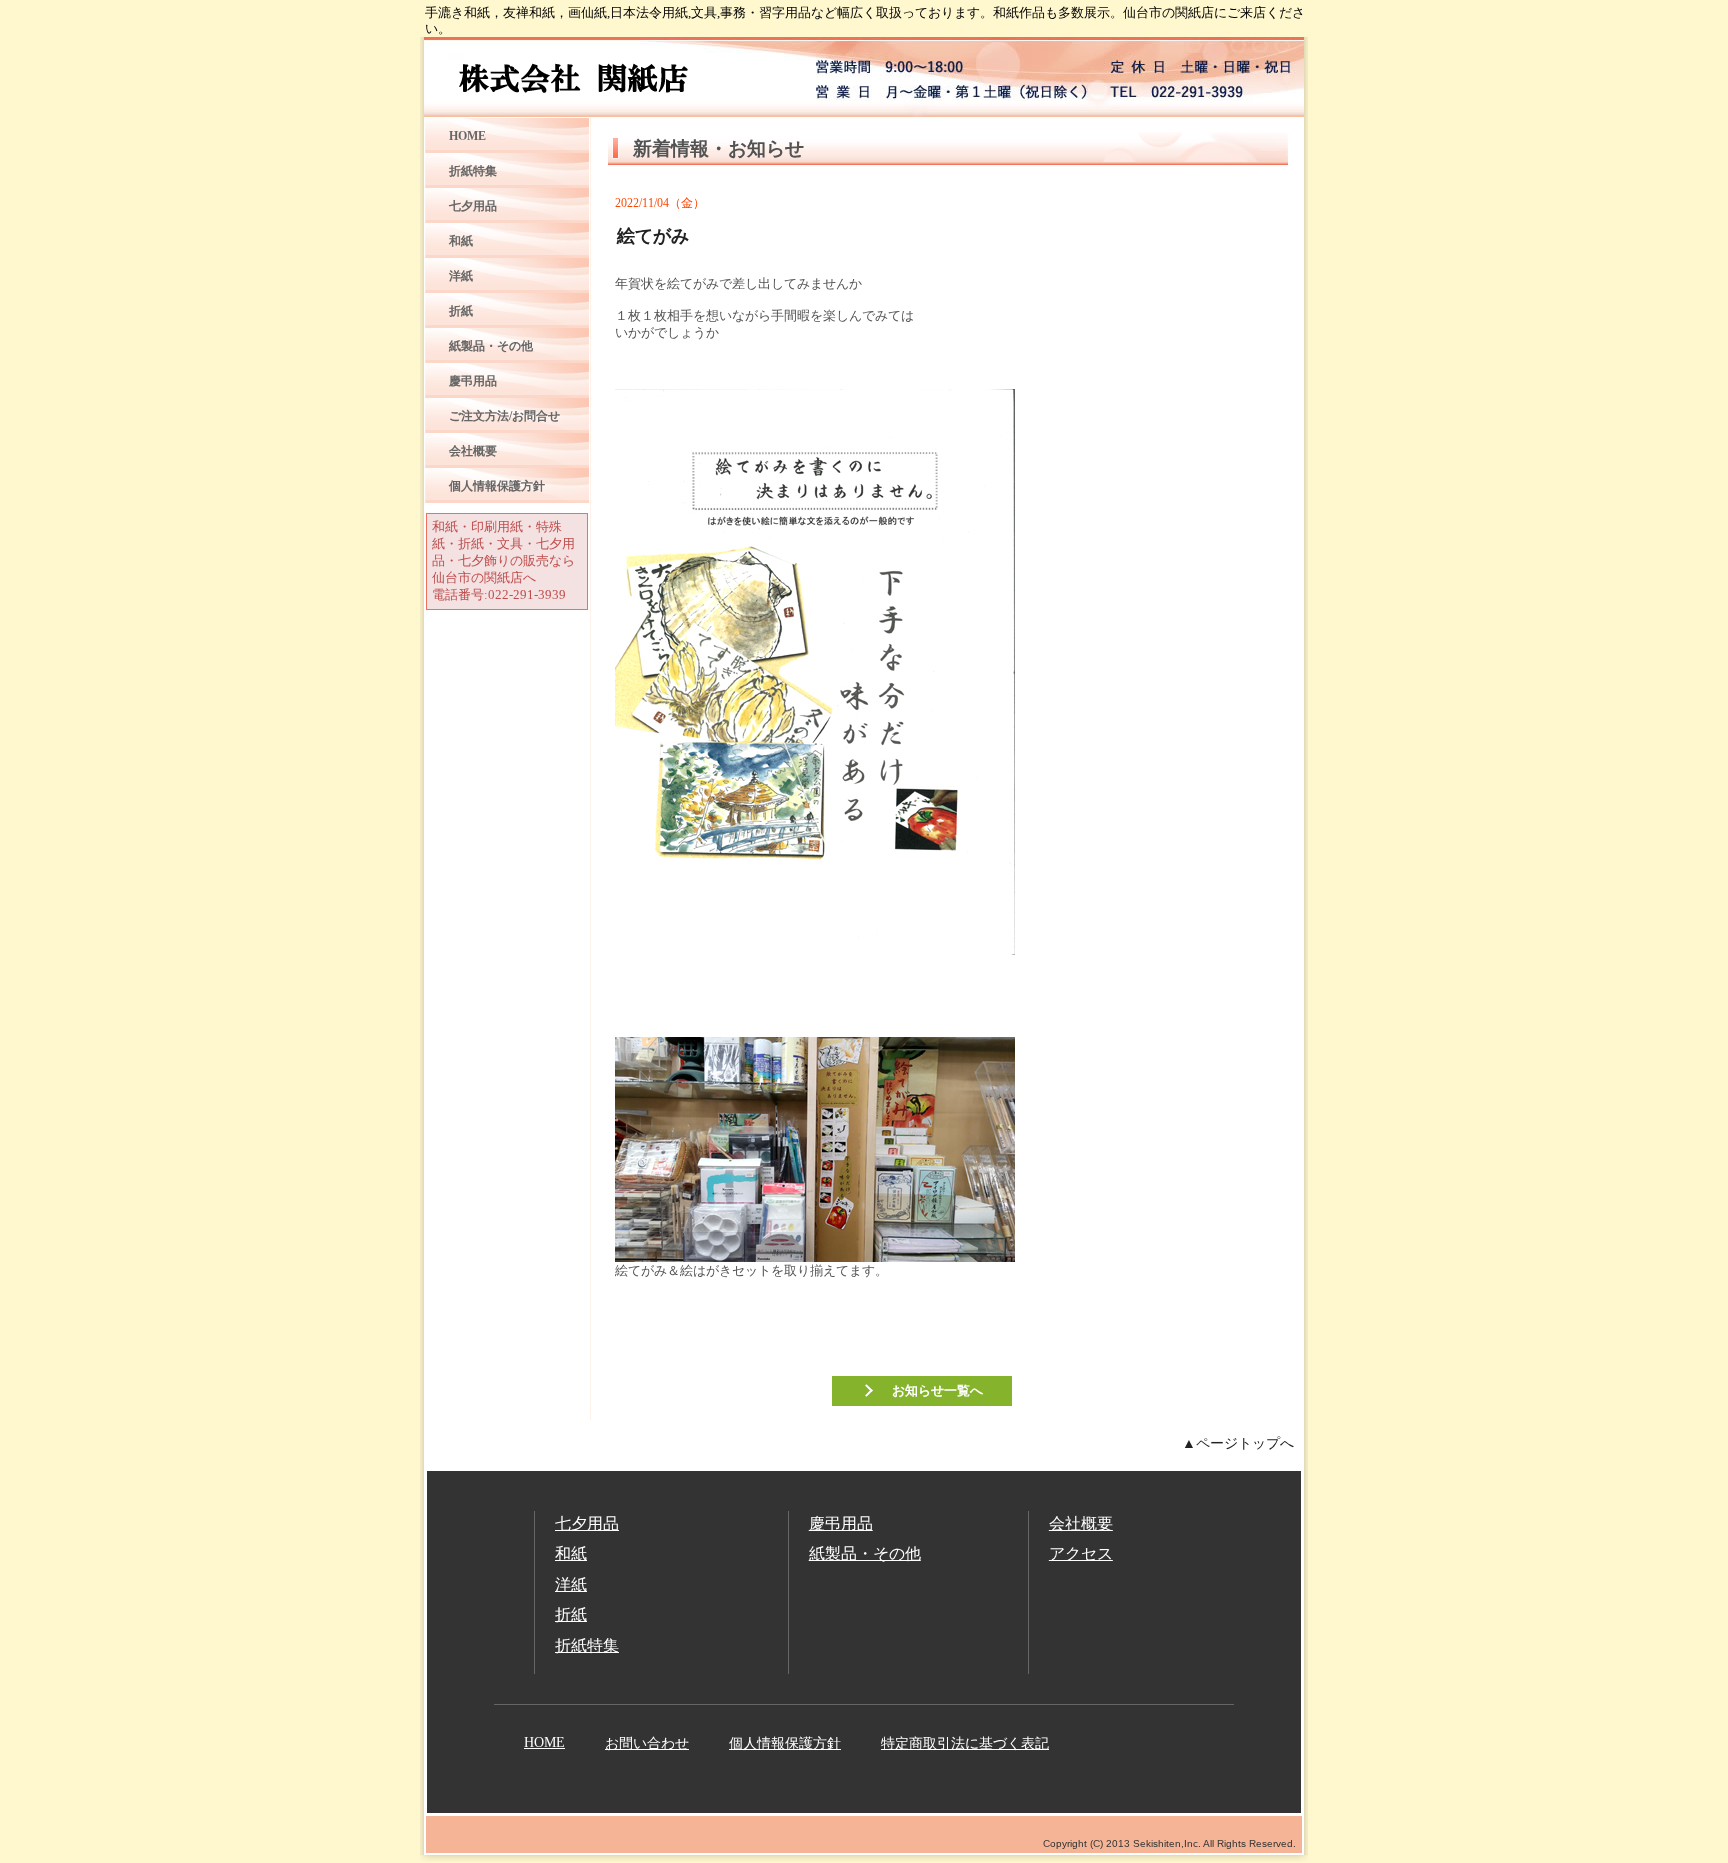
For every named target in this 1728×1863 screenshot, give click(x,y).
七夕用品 (473, 206)
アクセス (1081, 1553)
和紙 (461, 241)
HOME (467, 136)
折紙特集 (473, 171)
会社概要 (473, 451)
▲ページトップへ (1238, 1443)
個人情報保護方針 (497, 486)
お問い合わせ (647, 1743)
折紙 (461, 311)
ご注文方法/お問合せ (504, 416)
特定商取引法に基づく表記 (965, 1743)
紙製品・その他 (491, 346)
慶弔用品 (473, 381)
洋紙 (461, 276)
